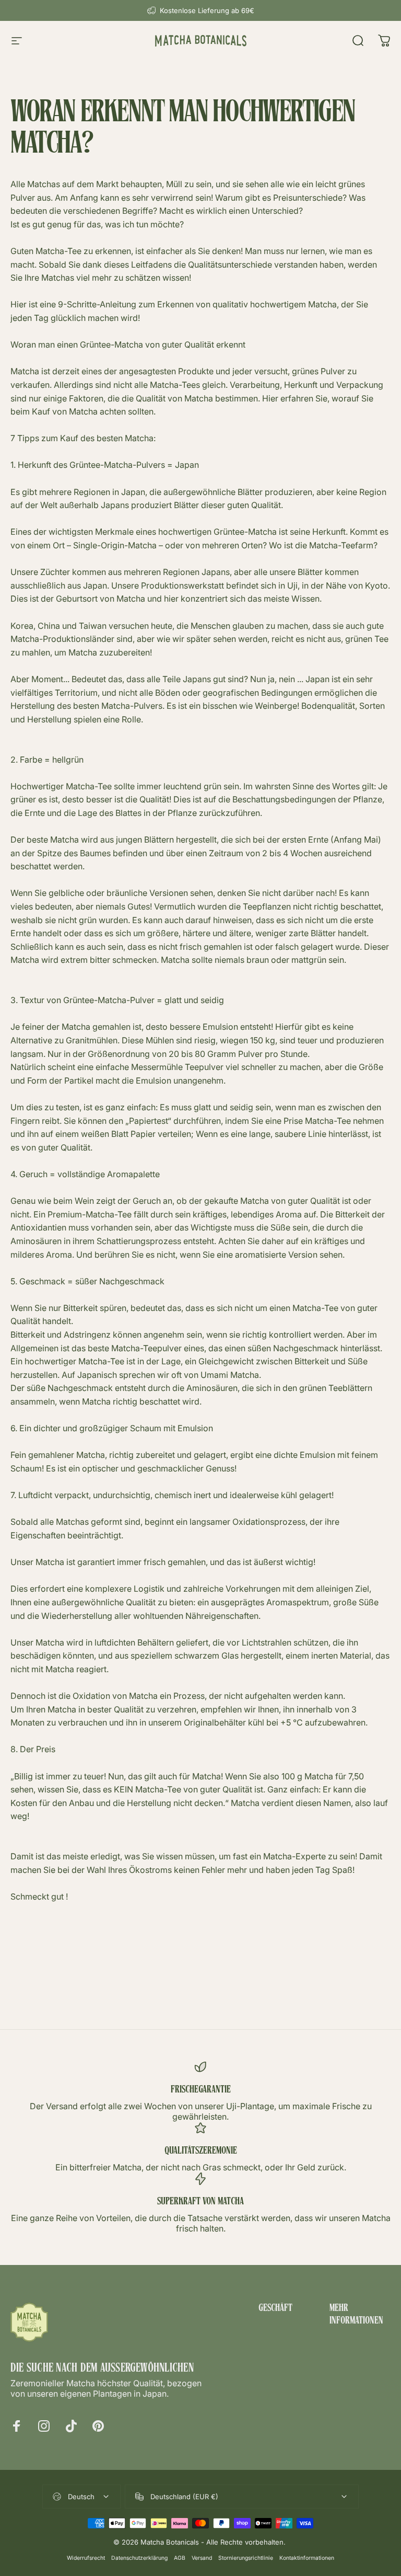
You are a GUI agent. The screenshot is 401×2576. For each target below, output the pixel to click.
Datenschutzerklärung (139, 2558)
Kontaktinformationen (307, 2558)
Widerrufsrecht (86, 2558)
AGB (180, 2558)
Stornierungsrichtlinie (246, 2558)
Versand (202, 2558)
